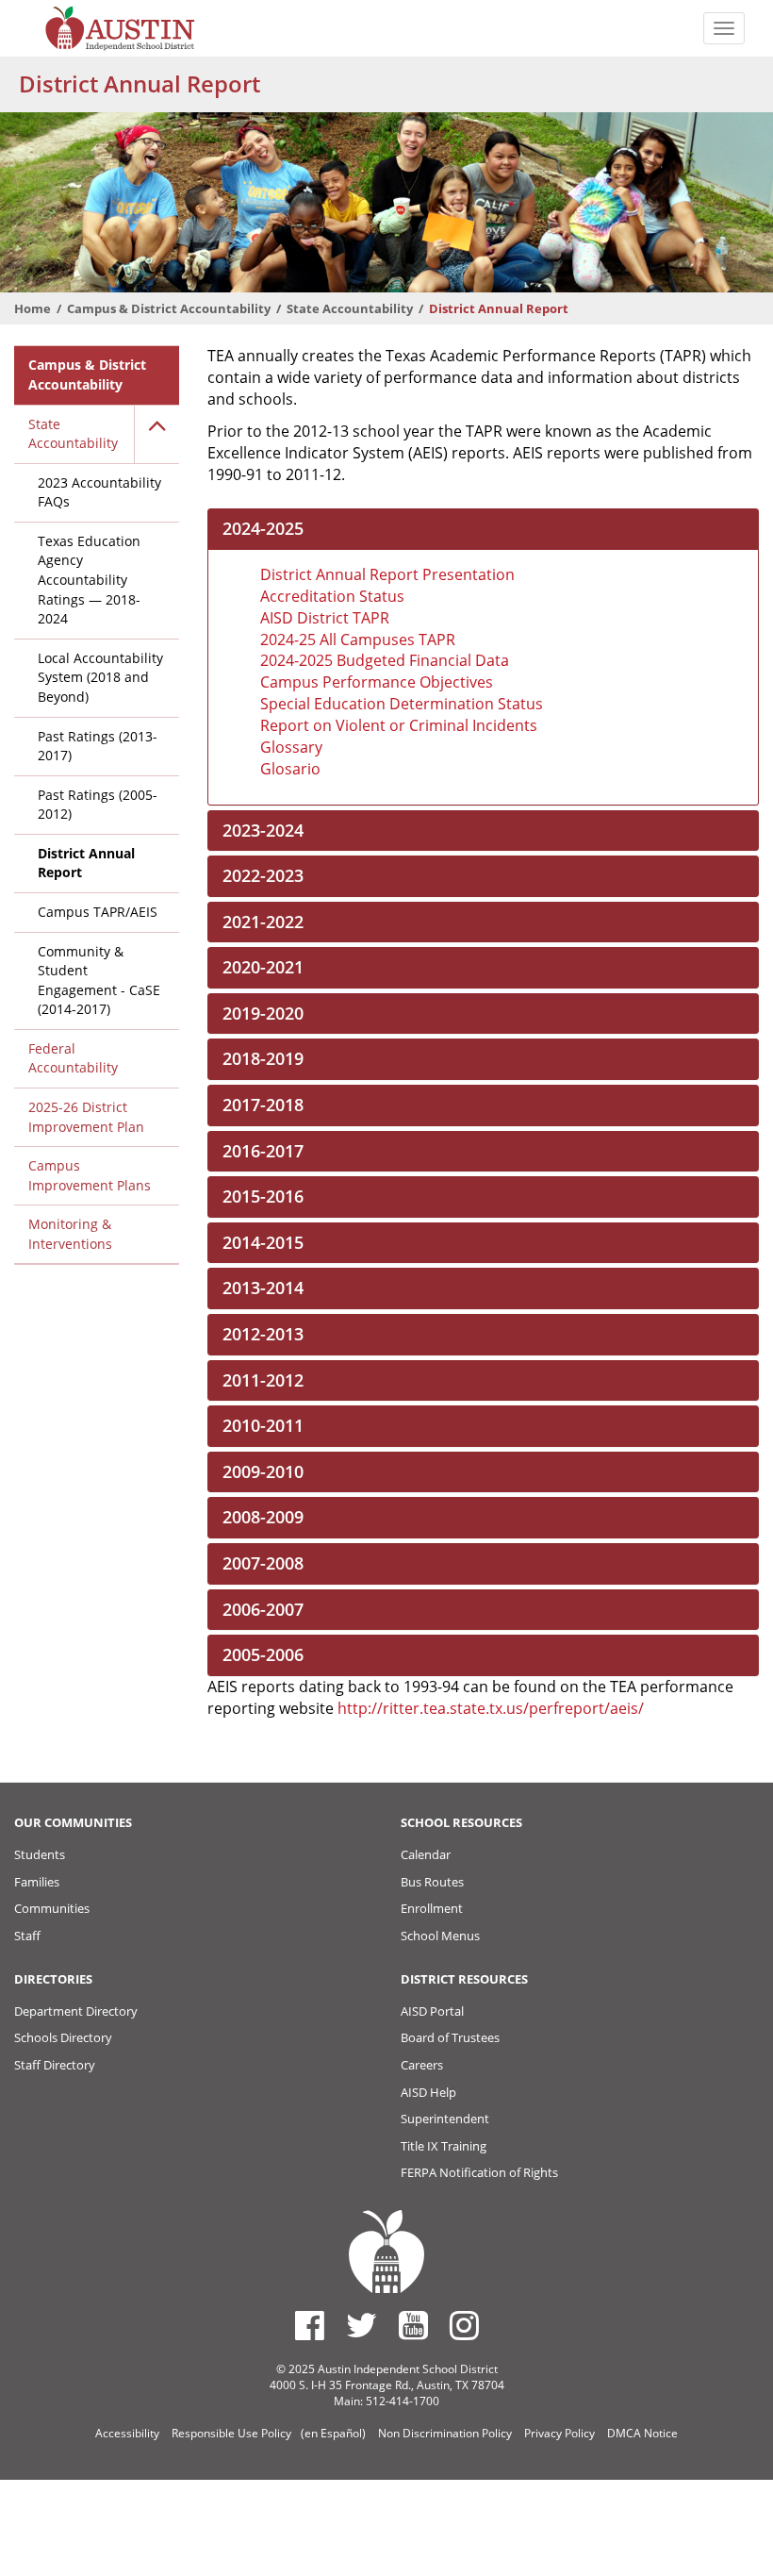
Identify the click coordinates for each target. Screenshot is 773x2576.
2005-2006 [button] (263, 1654)
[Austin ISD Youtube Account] (413, 2325)
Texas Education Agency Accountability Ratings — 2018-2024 (89, 580)
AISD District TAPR (325, 618)
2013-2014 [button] (263, 1288)
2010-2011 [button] (263, 1425)
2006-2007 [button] (263, 1609)
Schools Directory (63, 2037)
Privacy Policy (559, 2433)
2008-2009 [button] (263, 1517)
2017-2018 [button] (263, 1105)
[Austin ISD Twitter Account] (362, 2325)
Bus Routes (432, 1882)
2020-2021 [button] (263, 967)
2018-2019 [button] (263, 1058)
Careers (422, 2065)
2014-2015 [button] (263, 1242)
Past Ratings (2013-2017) (98, 746)
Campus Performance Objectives (377, 682)
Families (37, 1882)
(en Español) (333, 2433)
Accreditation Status (332, 596)
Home (33, 308)
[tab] (483, 529)
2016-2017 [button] (263, 1151)
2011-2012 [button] (263, 1380)
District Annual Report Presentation (387, 574)
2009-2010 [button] (263, 1471)
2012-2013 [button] (263, 1334)
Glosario (290, 769)
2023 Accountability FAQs (99, 492)
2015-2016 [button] (263, 1196)
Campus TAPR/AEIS (98, 912)
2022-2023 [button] (263, 875)
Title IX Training (444, 2146)
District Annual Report (86, 863)
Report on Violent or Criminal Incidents (399, 725)
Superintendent (445, 2119)
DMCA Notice (642, 2433)
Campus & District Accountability (169, 308)
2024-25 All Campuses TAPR (358, 640)
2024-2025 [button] (263, 528)
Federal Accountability (73, 1058)
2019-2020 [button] (263, 1013)
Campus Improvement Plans (90, 1175)
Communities (52, 1908)
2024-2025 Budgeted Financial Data (385, 660)
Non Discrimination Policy (445, 2433)
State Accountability (350, 308)
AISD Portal (432, 2011)
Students (40, 1854)
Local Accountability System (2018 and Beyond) (100, 677)
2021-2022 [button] (263, 922)
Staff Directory (55, 2065)
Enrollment (432, 1908)
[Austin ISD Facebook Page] (310, 2325)
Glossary (291, 747)
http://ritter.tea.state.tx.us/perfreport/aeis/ (491, 1708)
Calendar (426, 1854)
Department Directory (76, 2011)
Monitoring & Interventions (70, 1234)
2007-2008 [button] (263, 1563)
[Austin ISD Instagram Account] (464, 2325)
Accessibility (127, 2433)
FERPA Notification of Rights (479, 2172)
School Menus (440, 1936)
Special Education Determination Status (402, 704)
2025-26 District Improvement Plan (86, 1117)
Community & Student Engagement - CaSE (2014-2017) (99, 981)
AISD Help (428, 2092)
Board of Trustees (450, 2037)
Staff (27, 1936)
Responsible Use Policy (231, 2433)
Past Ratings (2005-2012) (98, 805)
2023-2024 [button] (263, 830)
